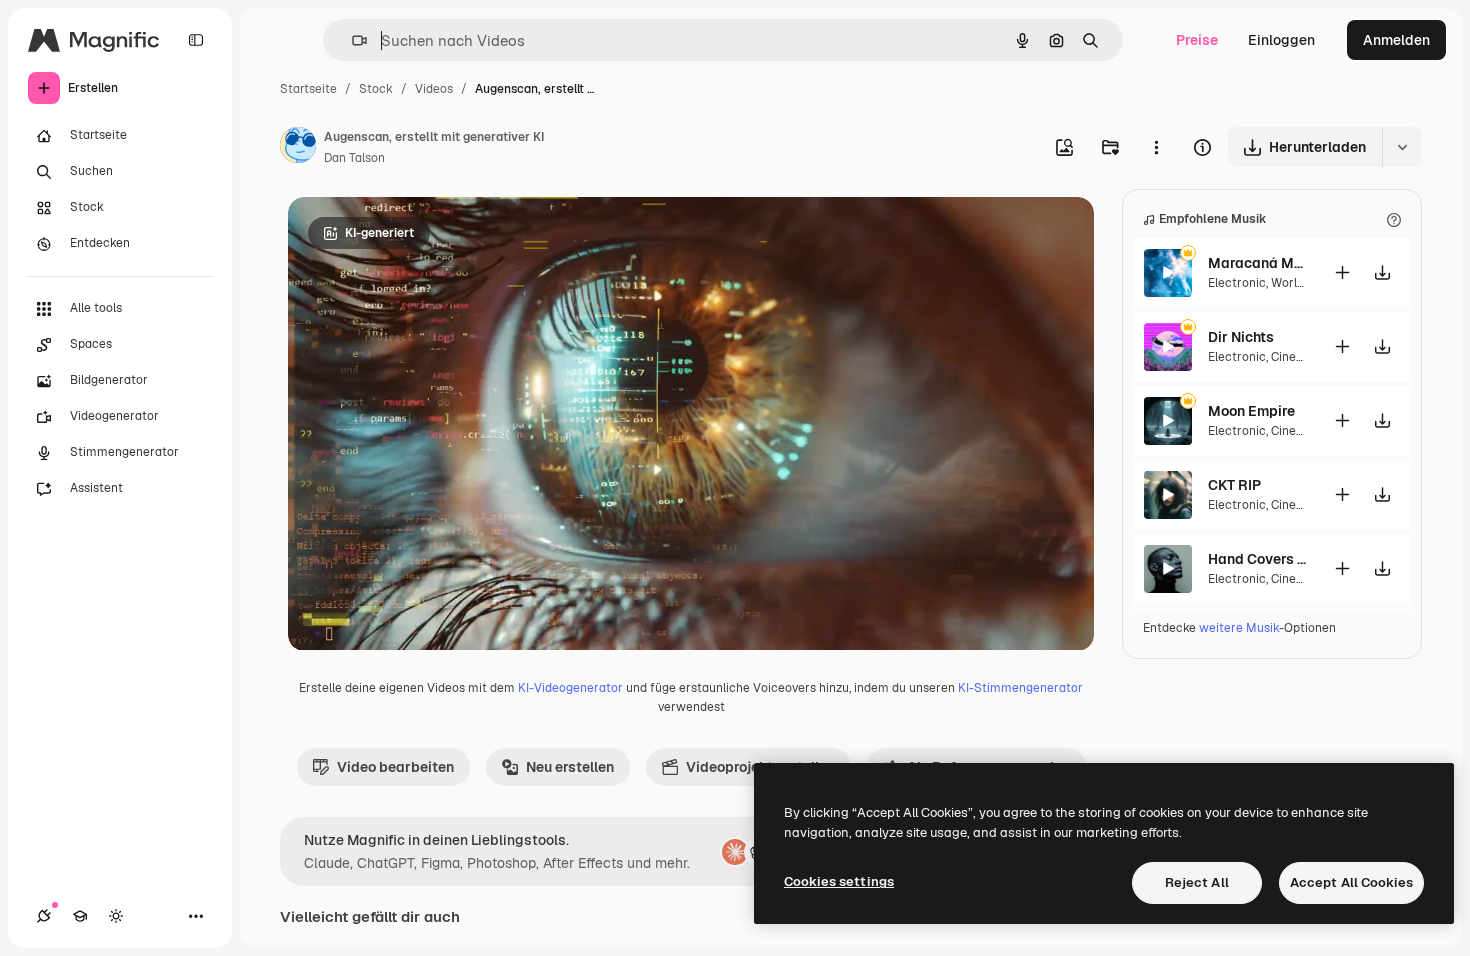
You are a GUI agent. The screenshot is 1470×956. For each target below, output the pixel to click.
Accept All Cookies (1351, 882)
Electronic (1237, 283)
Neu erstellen (570, 767)
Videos (434, 89)
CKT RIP (1234, 485)
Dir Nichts (1241, 337)
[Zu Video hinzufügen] (1342, 272)
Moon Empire (1251, 411)
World (1287, 283)
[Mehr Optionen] (1156, 147)
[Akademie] (80, 916)
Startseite (308, 89)
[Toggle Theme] (116, 916)
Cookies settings (839, 881)
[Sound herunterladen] (1382, 272)
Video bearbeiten (395, 767)
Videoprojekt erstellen (760, 767)
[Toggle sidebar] (196, 40)
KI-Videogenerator (570, 688)
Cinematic (1300, 357)
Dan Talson (354, 158)
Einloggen (1281, 40)
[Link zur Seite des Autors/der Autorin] (298, 148)
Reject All (1197, 882)
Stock (376, 89)
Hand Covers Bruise (1258, 559)
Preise (1197, 40)
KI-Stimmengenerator (1020, 688)
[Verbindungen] (44, 916)
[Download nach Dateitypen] (1402, 147)
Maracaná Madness (1258, 263)
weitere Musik (1239, 628)
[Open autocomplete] (351, 40)
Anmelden (1396, 40)
